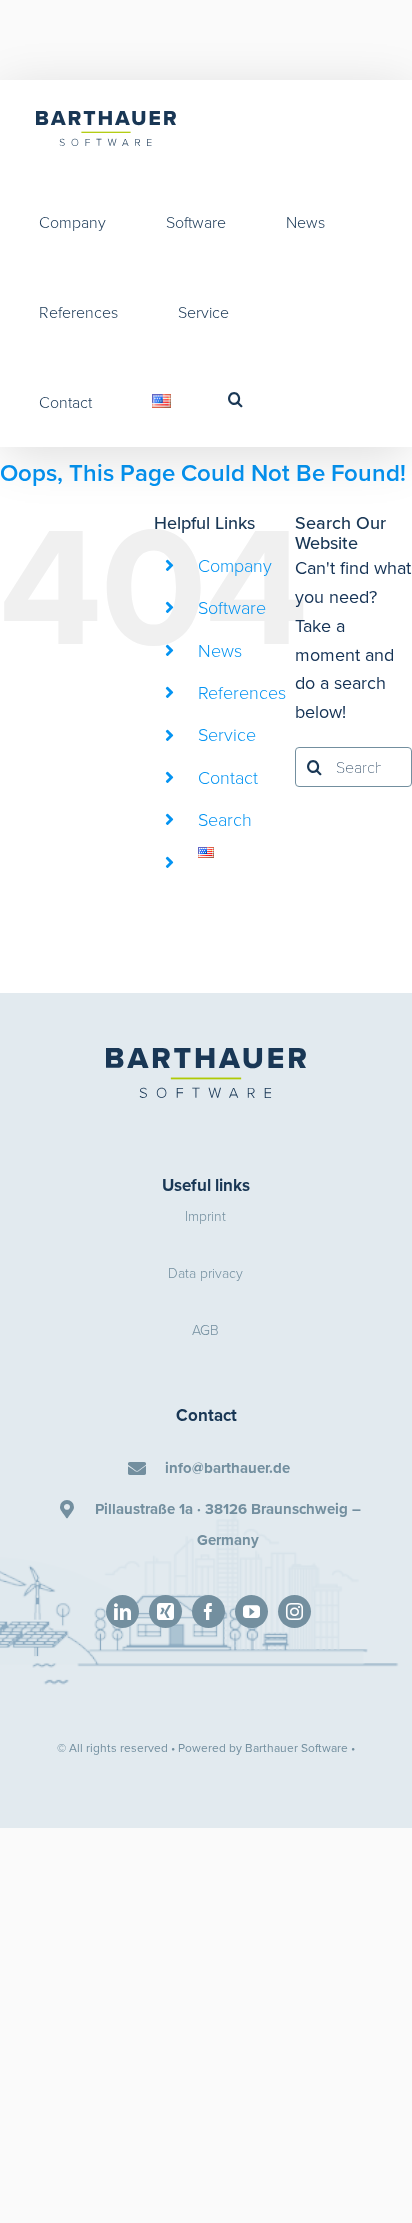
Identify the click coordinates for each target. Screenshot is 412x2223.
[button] (235, 399)
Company (235, 565)
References (242, 692)
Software (232, 607)
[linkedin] (122, 1611)
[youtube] (251, 1611)
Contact (228, 777)
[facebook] (208, 1611)
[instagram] (294, 1611)
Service (227, 734)
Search (225, 819)
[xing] (165, 1611)
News (220, 650)
